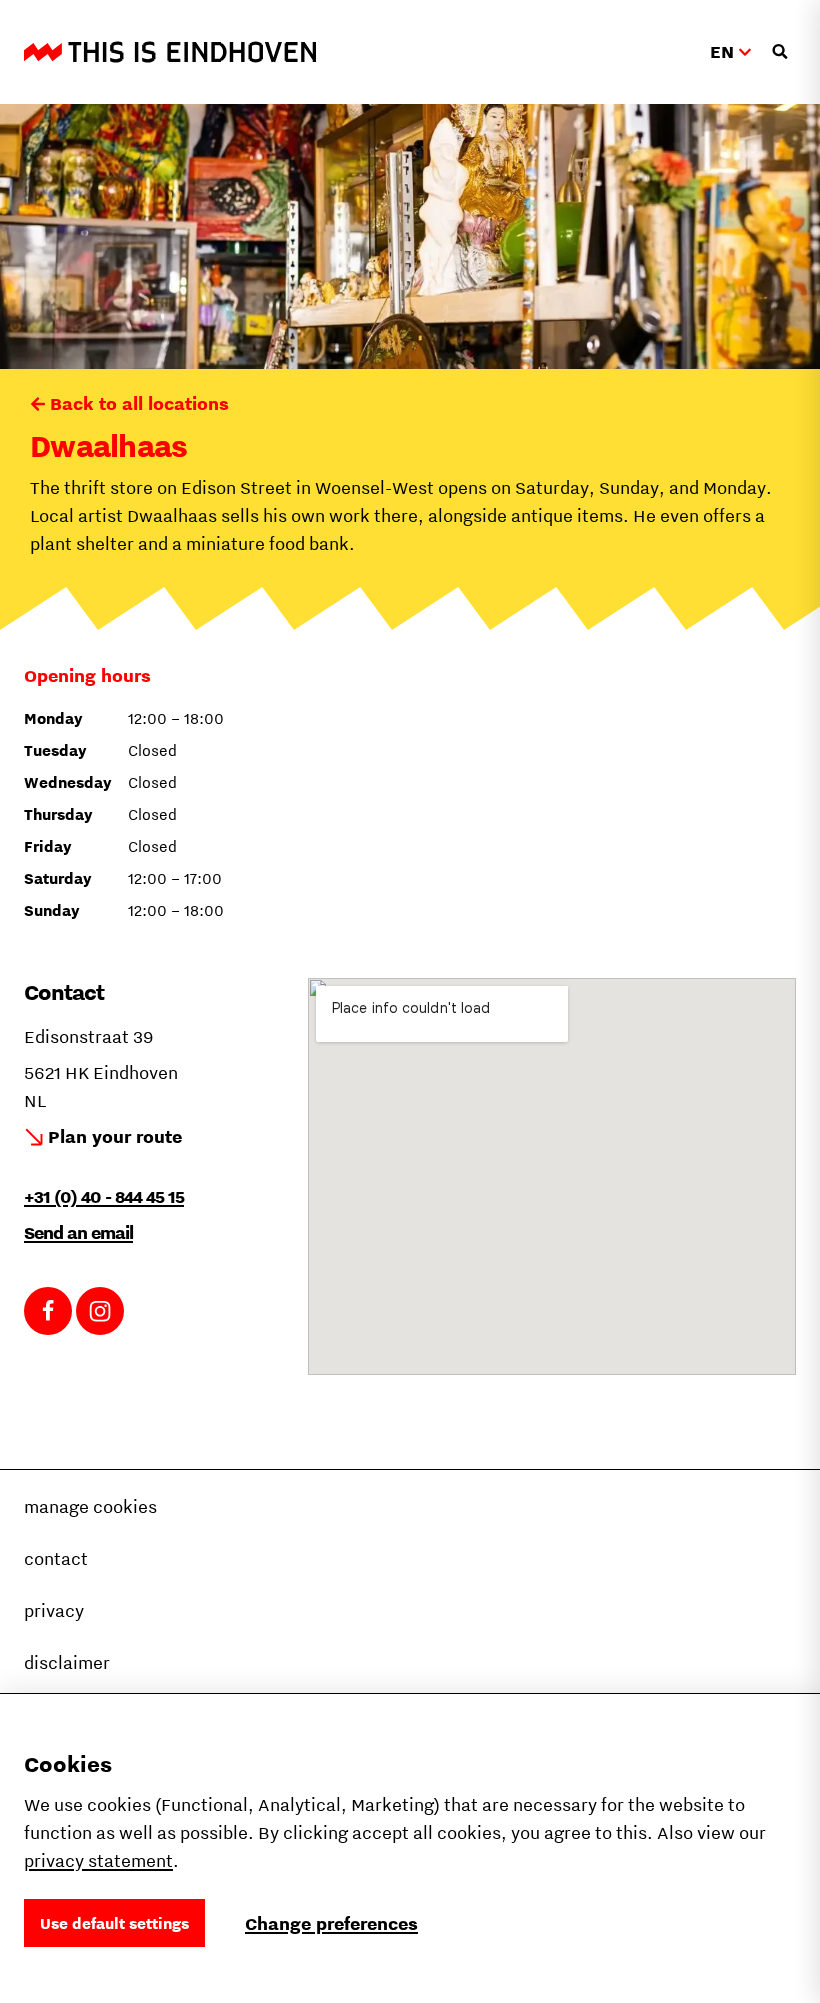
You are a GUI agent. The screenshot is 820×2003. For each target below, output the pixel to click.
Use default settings (114, 1923)
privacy (54, 1610)
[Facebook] (48, 1311)
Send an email (78, 1232)
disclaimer (67, 1662)
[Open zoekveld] (780, 52)
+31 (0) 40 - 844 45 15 (104, 1196)
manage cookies (90, 1506)
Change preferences (331, 1923)
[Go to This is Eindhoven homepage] (170, 52)
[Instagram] (100, 1311)
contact (56, 1558)
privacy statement (98, 1860)
